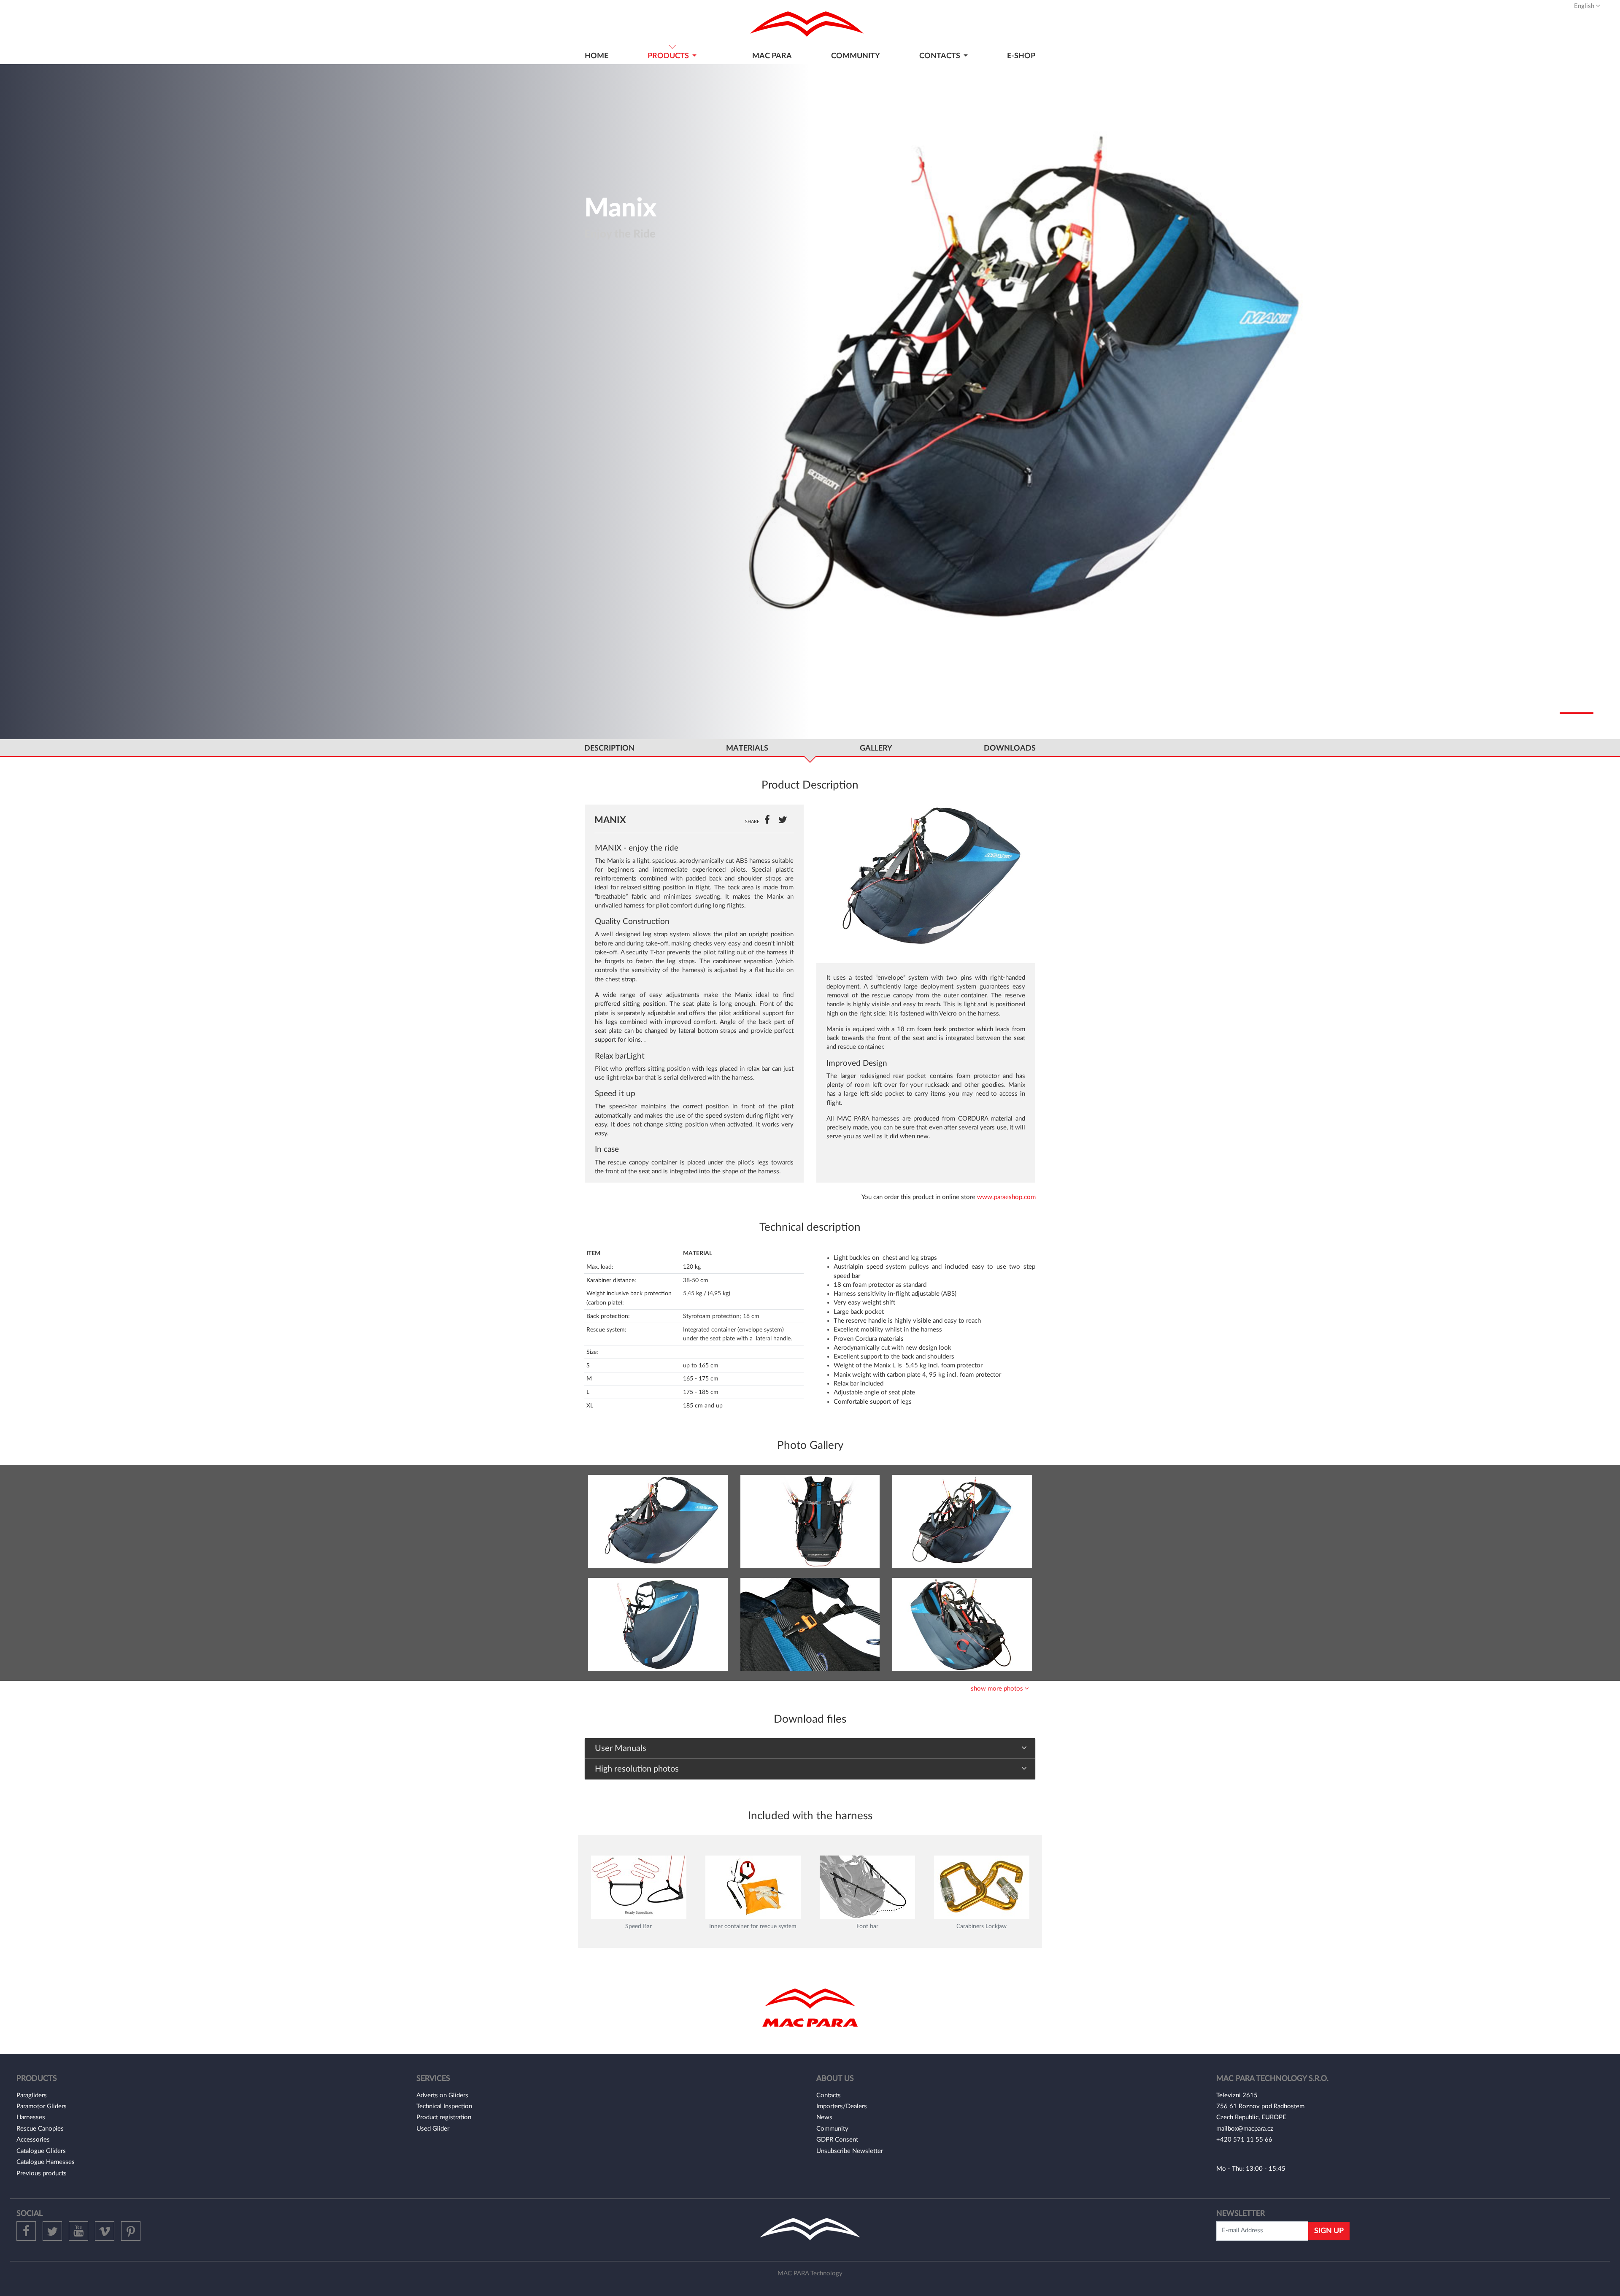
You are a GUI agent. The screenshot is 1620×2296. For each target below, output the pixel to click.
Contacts (829, 2095)
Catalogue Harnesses (46, 2162)
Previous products (42, 2173)
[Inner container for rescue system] (753, 1887)
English (1585, 6)
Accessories (33, 2140)
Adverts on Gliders (442, 2095)
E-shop (1021, 56)
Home (597, 56)
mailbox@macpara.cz (1245, 2129)
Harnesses (31, 2117)
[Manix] (926, 877)
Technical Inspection (444, 2106)
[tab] (810, 1749)
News (824, 2117)
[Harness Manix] (658, 1521)
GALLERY (876, 748)
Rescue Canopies (40, 2129)
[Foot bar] (867, 1887)
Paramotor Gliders (42, 2106)
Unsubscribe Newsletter (850, 2151)
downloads (1010, 748)
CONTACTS (941, 56)
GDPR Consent (837, 2140)
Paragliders (32, 2095)
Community (856, 56)
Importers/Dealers (842, 2106)
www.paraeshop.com (1006, 1197)
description (609, 748)
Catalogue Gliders (41, 2151)
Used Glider (433, 2129)
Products (669, 56)
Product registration (444, 2117)
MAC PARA (772, 56)
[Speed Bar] (639, 1887)
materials (747, 748)
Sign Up (1329, 2231)
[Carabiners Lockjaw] (982, 1887)
